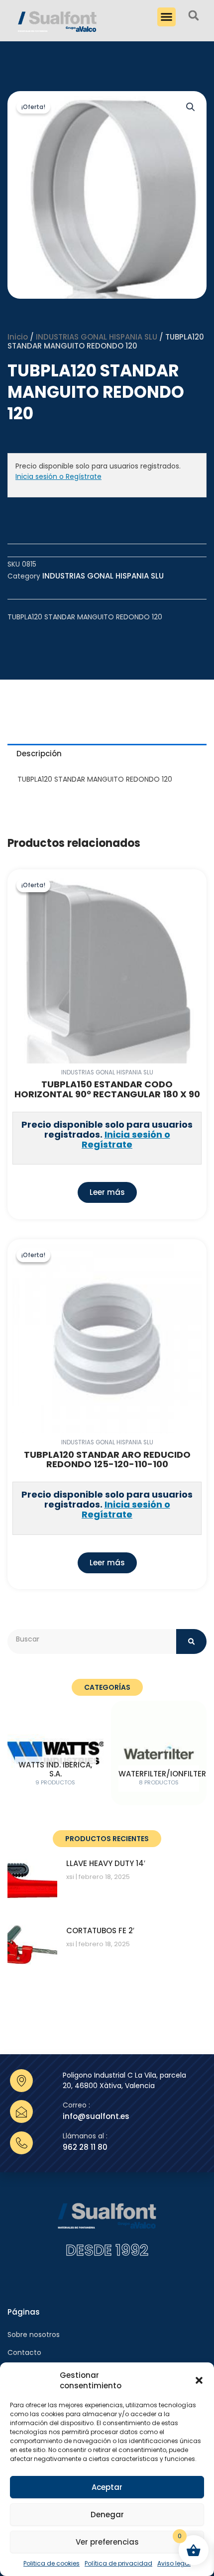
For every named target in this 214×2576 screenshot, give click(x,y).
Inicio (18, 337)
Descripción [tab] (39, 754)
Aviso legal (174, 2563)
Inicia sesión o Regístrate (58, 476)
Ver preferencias (107, 2542)
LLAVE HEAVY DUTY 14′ (106, 1863)
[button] (199, 2380)
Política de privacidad (118, 2563)
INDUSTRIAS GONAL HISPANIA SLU (97, 337)
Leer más (107, 1192)
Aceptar (107, 2487)
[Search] (191, 1641)
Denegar (107, 2515)
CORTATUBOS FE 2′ (100, 1931)
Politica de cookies (52, 2563)
